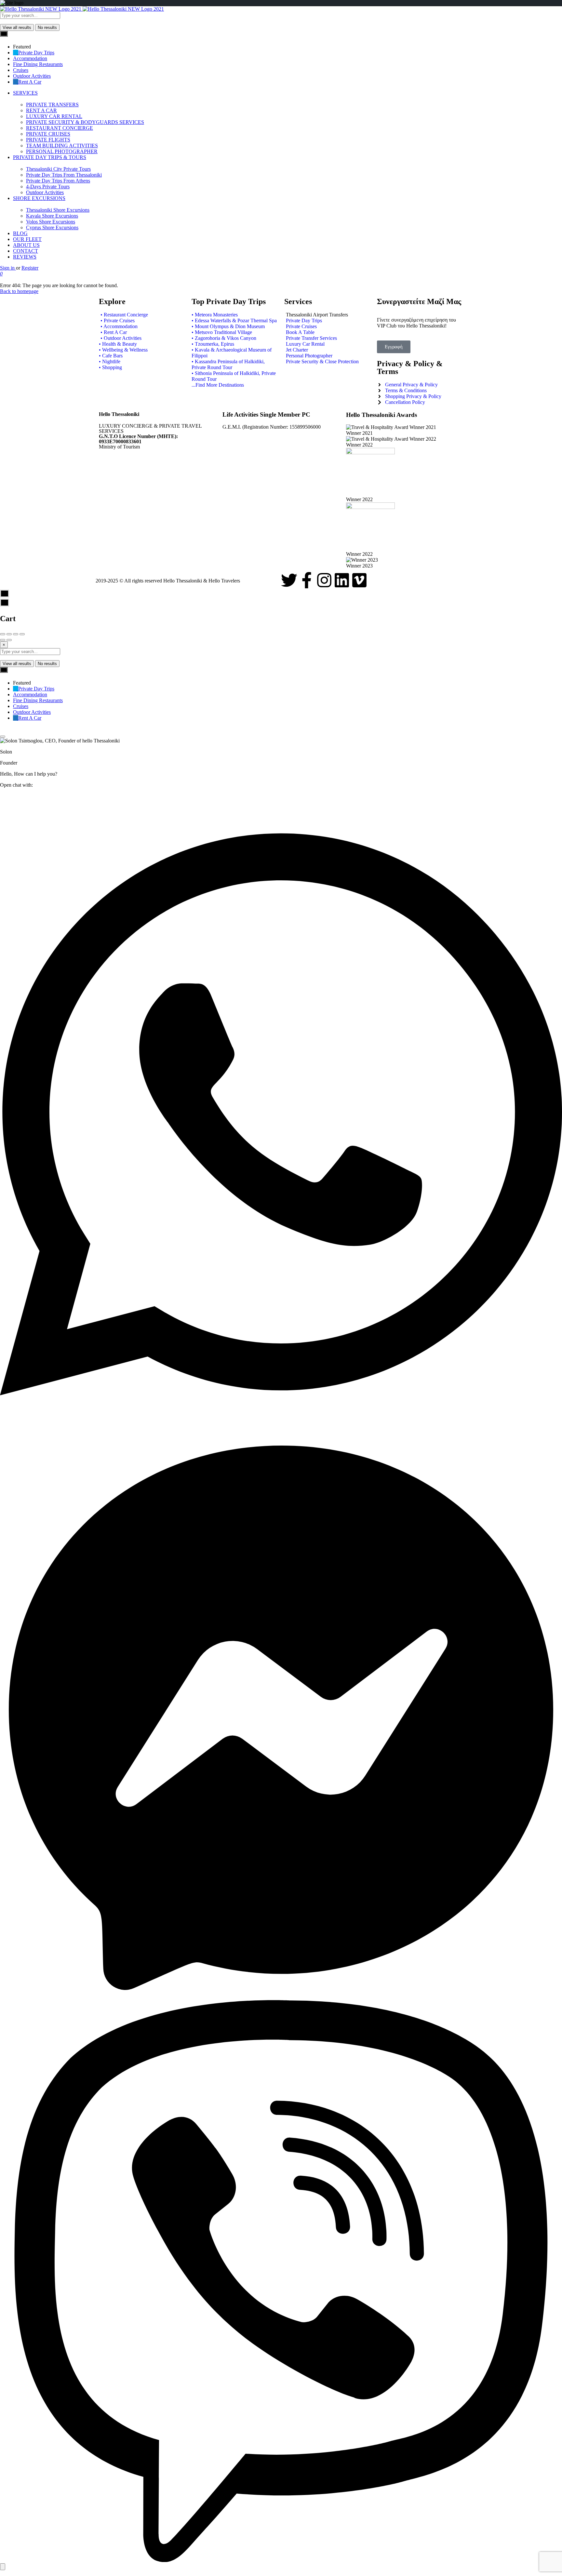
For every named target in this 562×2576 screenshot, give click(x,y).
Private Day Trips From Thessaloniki (64, 175)
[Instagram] (324, 580)
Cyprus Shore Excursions (52, 227)
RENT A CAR (41, 110)
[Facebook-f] (307, 580)
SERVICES (25, 93)
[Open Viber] (281, 2560)
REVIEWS (25, 257)
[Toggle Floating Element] (3, 2567)
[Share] (9, 634)
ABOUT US (26, 245)
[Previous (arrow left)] (3, 640)
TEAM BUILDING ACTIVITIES (62, 146)
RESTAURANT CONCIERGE (60, 128)
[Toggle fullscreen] (16, 634)
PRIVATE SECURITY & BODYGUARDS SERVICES (85, 122)
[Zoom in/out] (22, 634)
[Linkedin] (342, 580)
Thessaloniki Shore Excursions (58, 210)
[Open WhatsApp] (281, 1434)
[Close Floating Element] (3, 737)
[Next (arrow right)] (9, 640)
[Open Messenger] (281, 1997)
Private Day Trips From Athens (58, 181)
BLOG (20, 233)
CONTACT (26, 251)
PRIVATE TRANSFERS (52, 105)
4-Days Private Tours (48, 187)
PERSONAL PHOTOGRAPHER (62, 151)
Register (30, 268)
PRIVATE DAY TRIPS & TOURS (50, 157)
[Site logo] (41, 9)
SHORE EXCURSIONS (39, 198)
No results (47, 27)
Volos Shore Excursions (51, 222)
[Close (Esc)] (3, 634)
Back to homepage (19, 291)
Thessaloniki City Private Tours (58, 169)
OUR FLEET (27, 239)
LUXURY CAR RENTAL (54, 116)
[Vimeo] (359, 580)
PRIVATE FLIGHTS (48, 140)
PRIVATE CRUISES (48, 134)
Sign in (8, 268)
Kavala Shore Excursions (52, 216)
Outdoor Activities (45, 192)
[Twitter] (289, 580)
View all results (17, 27)
